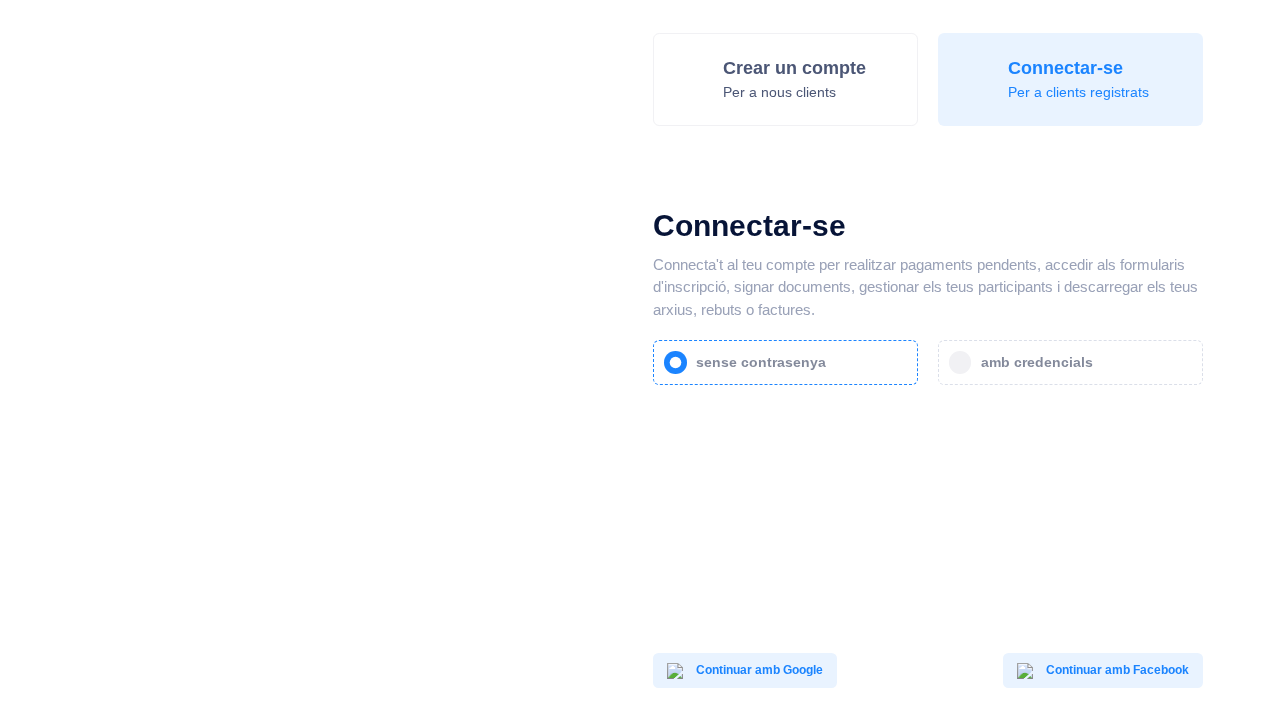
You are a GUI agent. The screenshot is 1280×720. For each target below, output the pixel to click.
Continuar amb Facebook (1116, 670)
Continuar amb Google (758, 670)
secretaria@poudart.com (482, 661)
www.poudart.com (465, 678)
